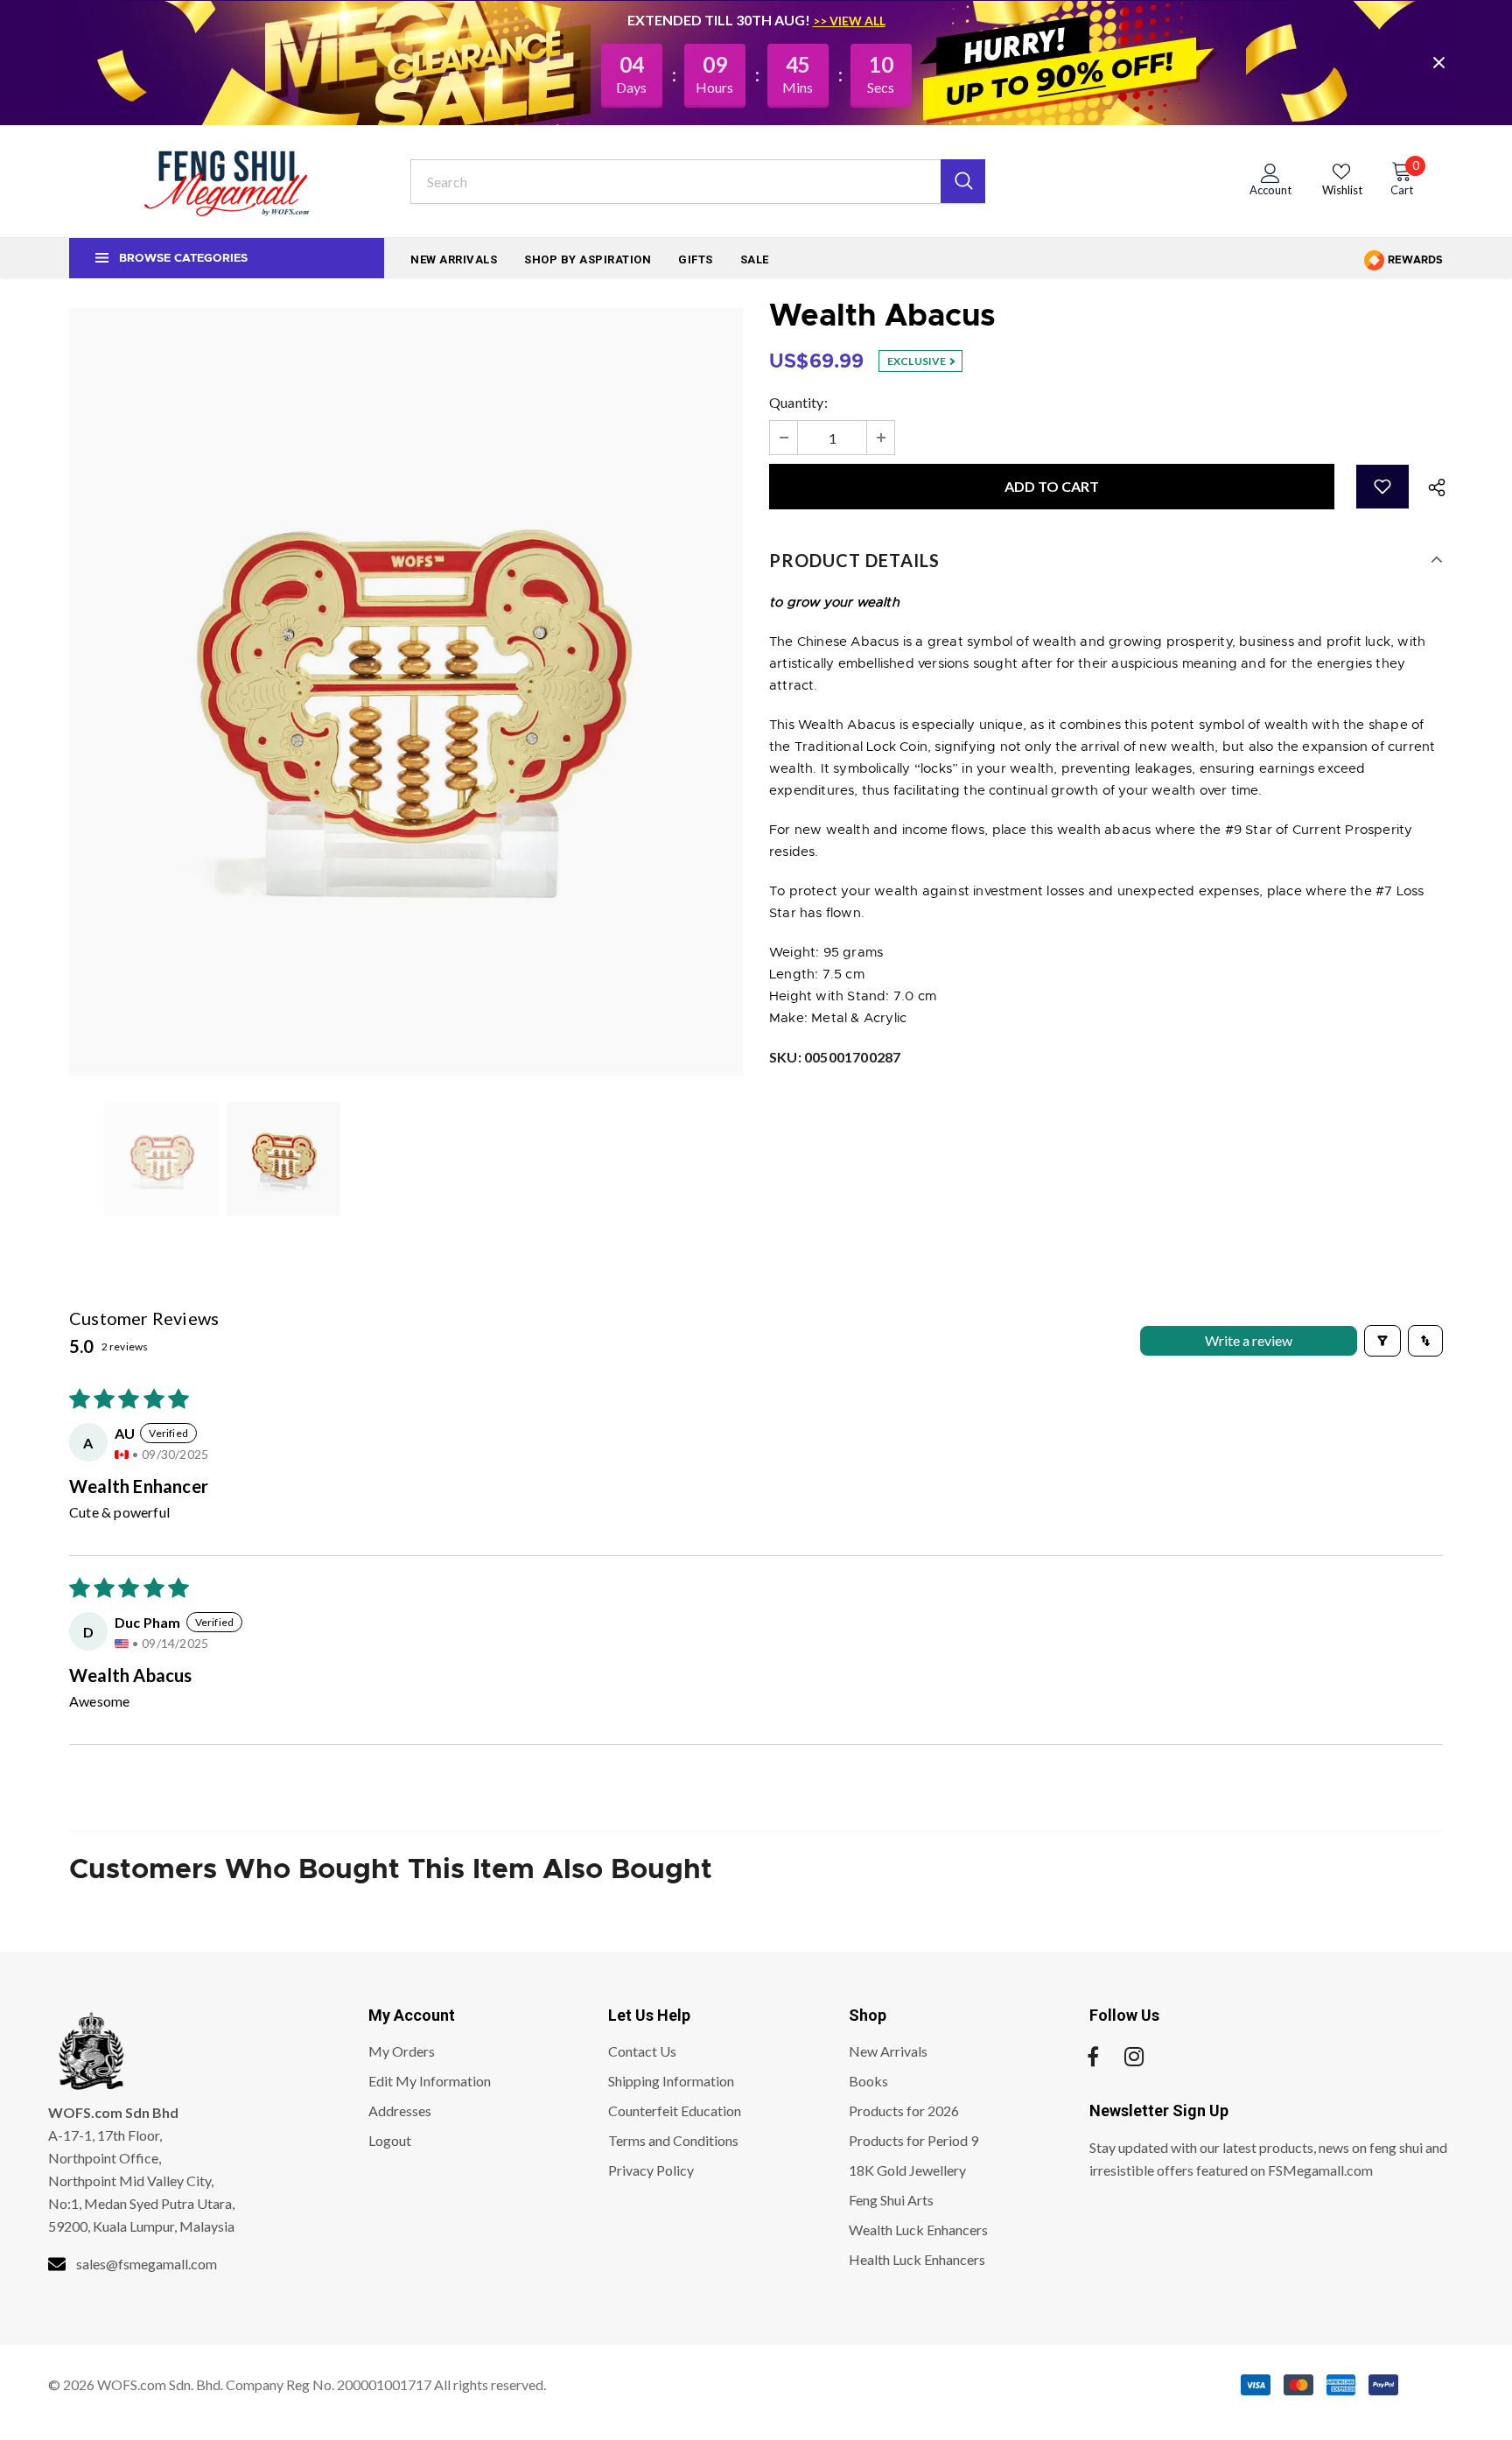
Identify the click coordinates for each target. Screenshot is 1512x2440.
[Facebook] (1093, 2057)
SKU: (835, 1057)
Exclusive (918, 361)
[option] (406, 692)
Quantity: (798, 402)
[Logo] (227, 181)
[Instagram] (1134, 2057)
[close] (1438, 62)
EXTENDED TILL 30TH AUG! (720, 20)
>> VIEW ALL (849, 21)
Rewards (1414, 260)
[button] (1382, 487)
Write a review (1249, 1340)
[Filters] (1382, 1341)
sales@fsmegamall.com (147, 2264)
